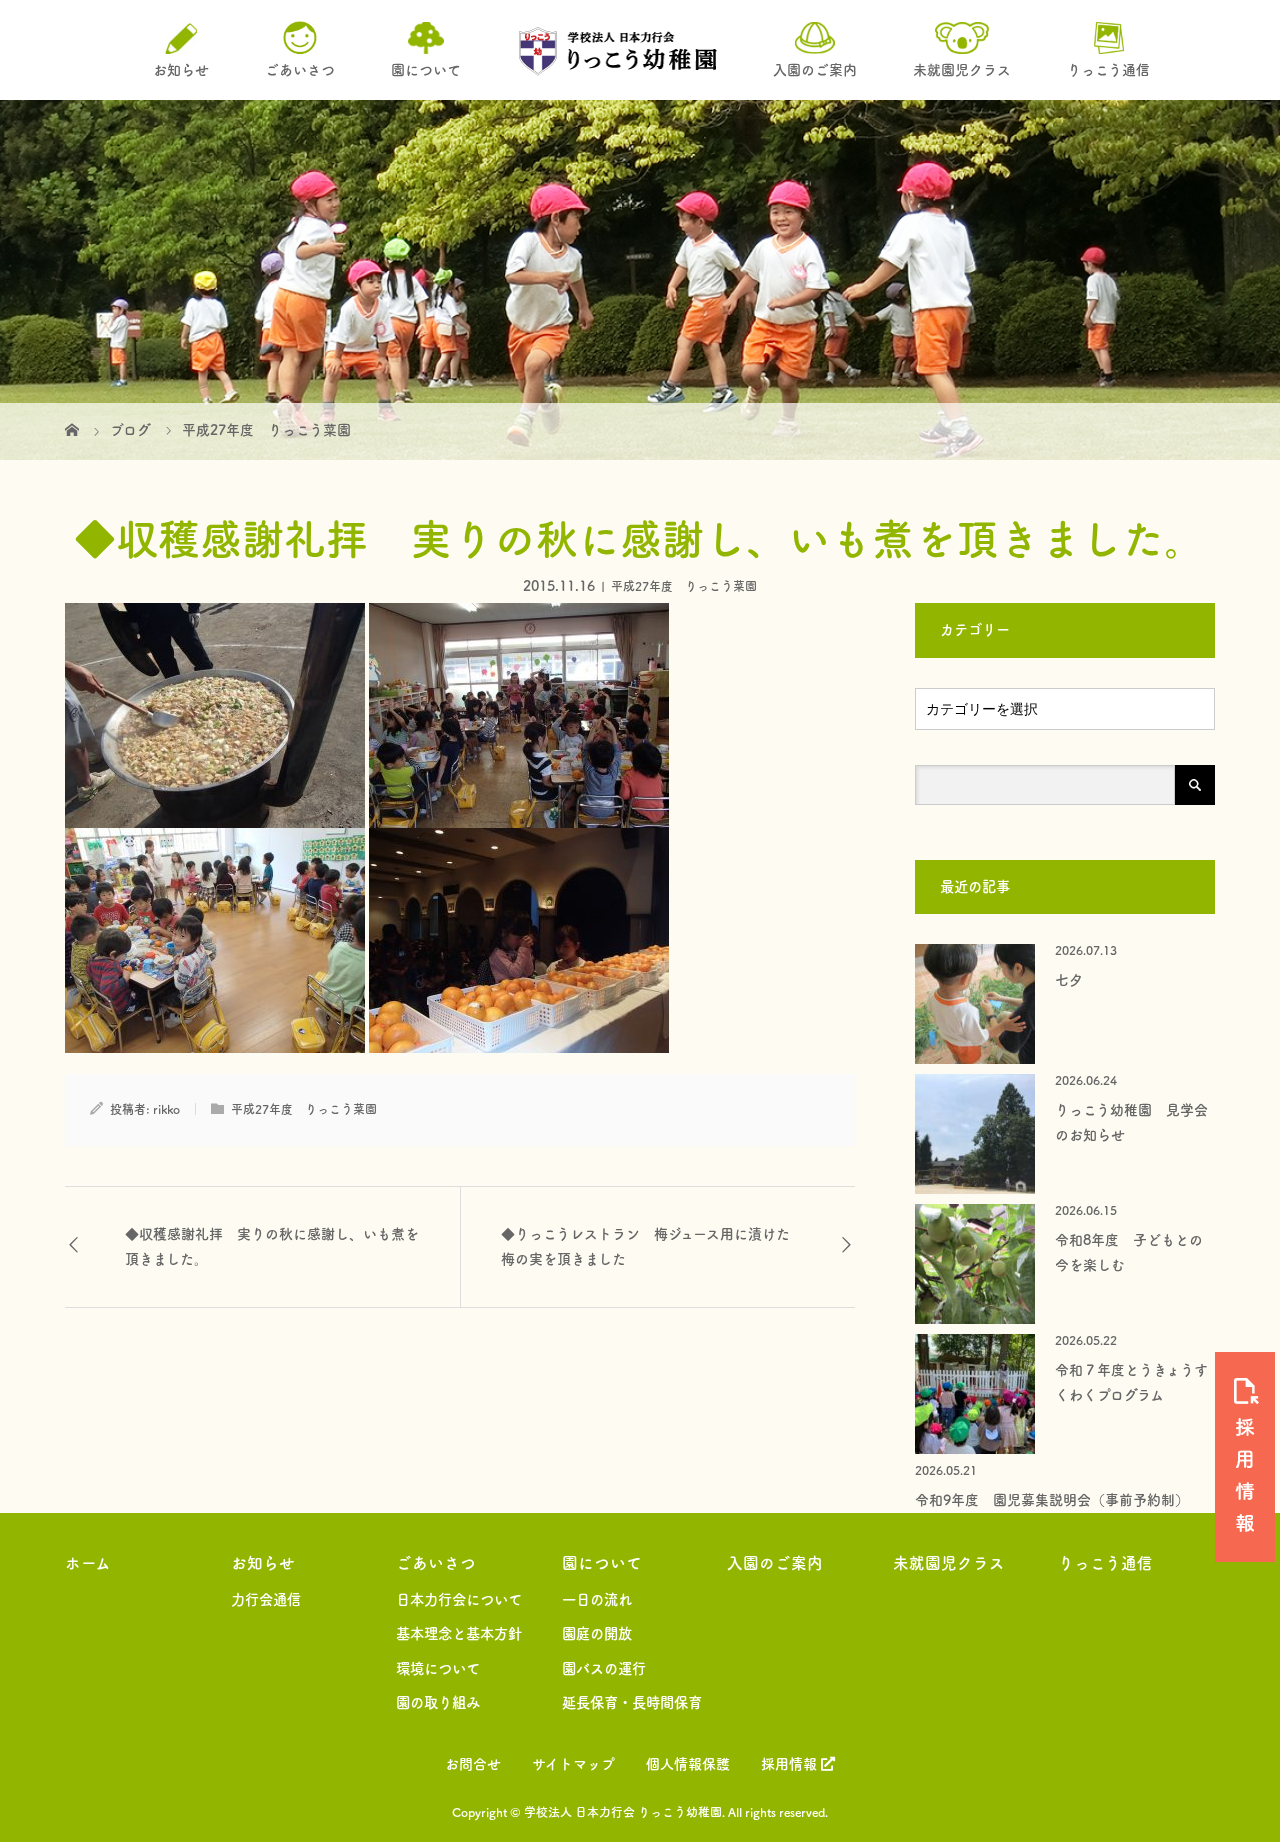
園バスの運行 (604, 1668)
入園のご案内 (775, 1563)
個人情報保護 (688, 1764)
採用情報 (791, 1764)
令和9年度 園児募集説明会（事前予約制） (1052, 1500)
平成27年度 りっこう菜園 (684, 586)
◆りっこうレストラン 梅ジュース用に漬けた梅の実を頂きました (645, 1246)
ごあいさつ (436, 1563)
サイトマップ (573, 1764)
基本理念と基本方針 (459, 1633)
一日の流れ (597, 1599)
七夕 (1069, 980)
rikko (166, 1109)
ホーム (88, 1563)
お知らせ (263, 1563)
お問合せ (473, 1764)
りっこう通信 (1105, 1563)
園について (602, 1563)
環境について (438, 1668)
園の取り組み (438, 1702)
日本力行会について (459, 1599)
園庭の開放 (597, 1633)
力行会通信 (266, 1599)
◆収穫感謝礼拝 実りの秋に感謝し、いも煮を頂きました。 (272, 1246)
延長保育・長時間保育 (632, 1702)
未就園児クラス (949, 1563)
